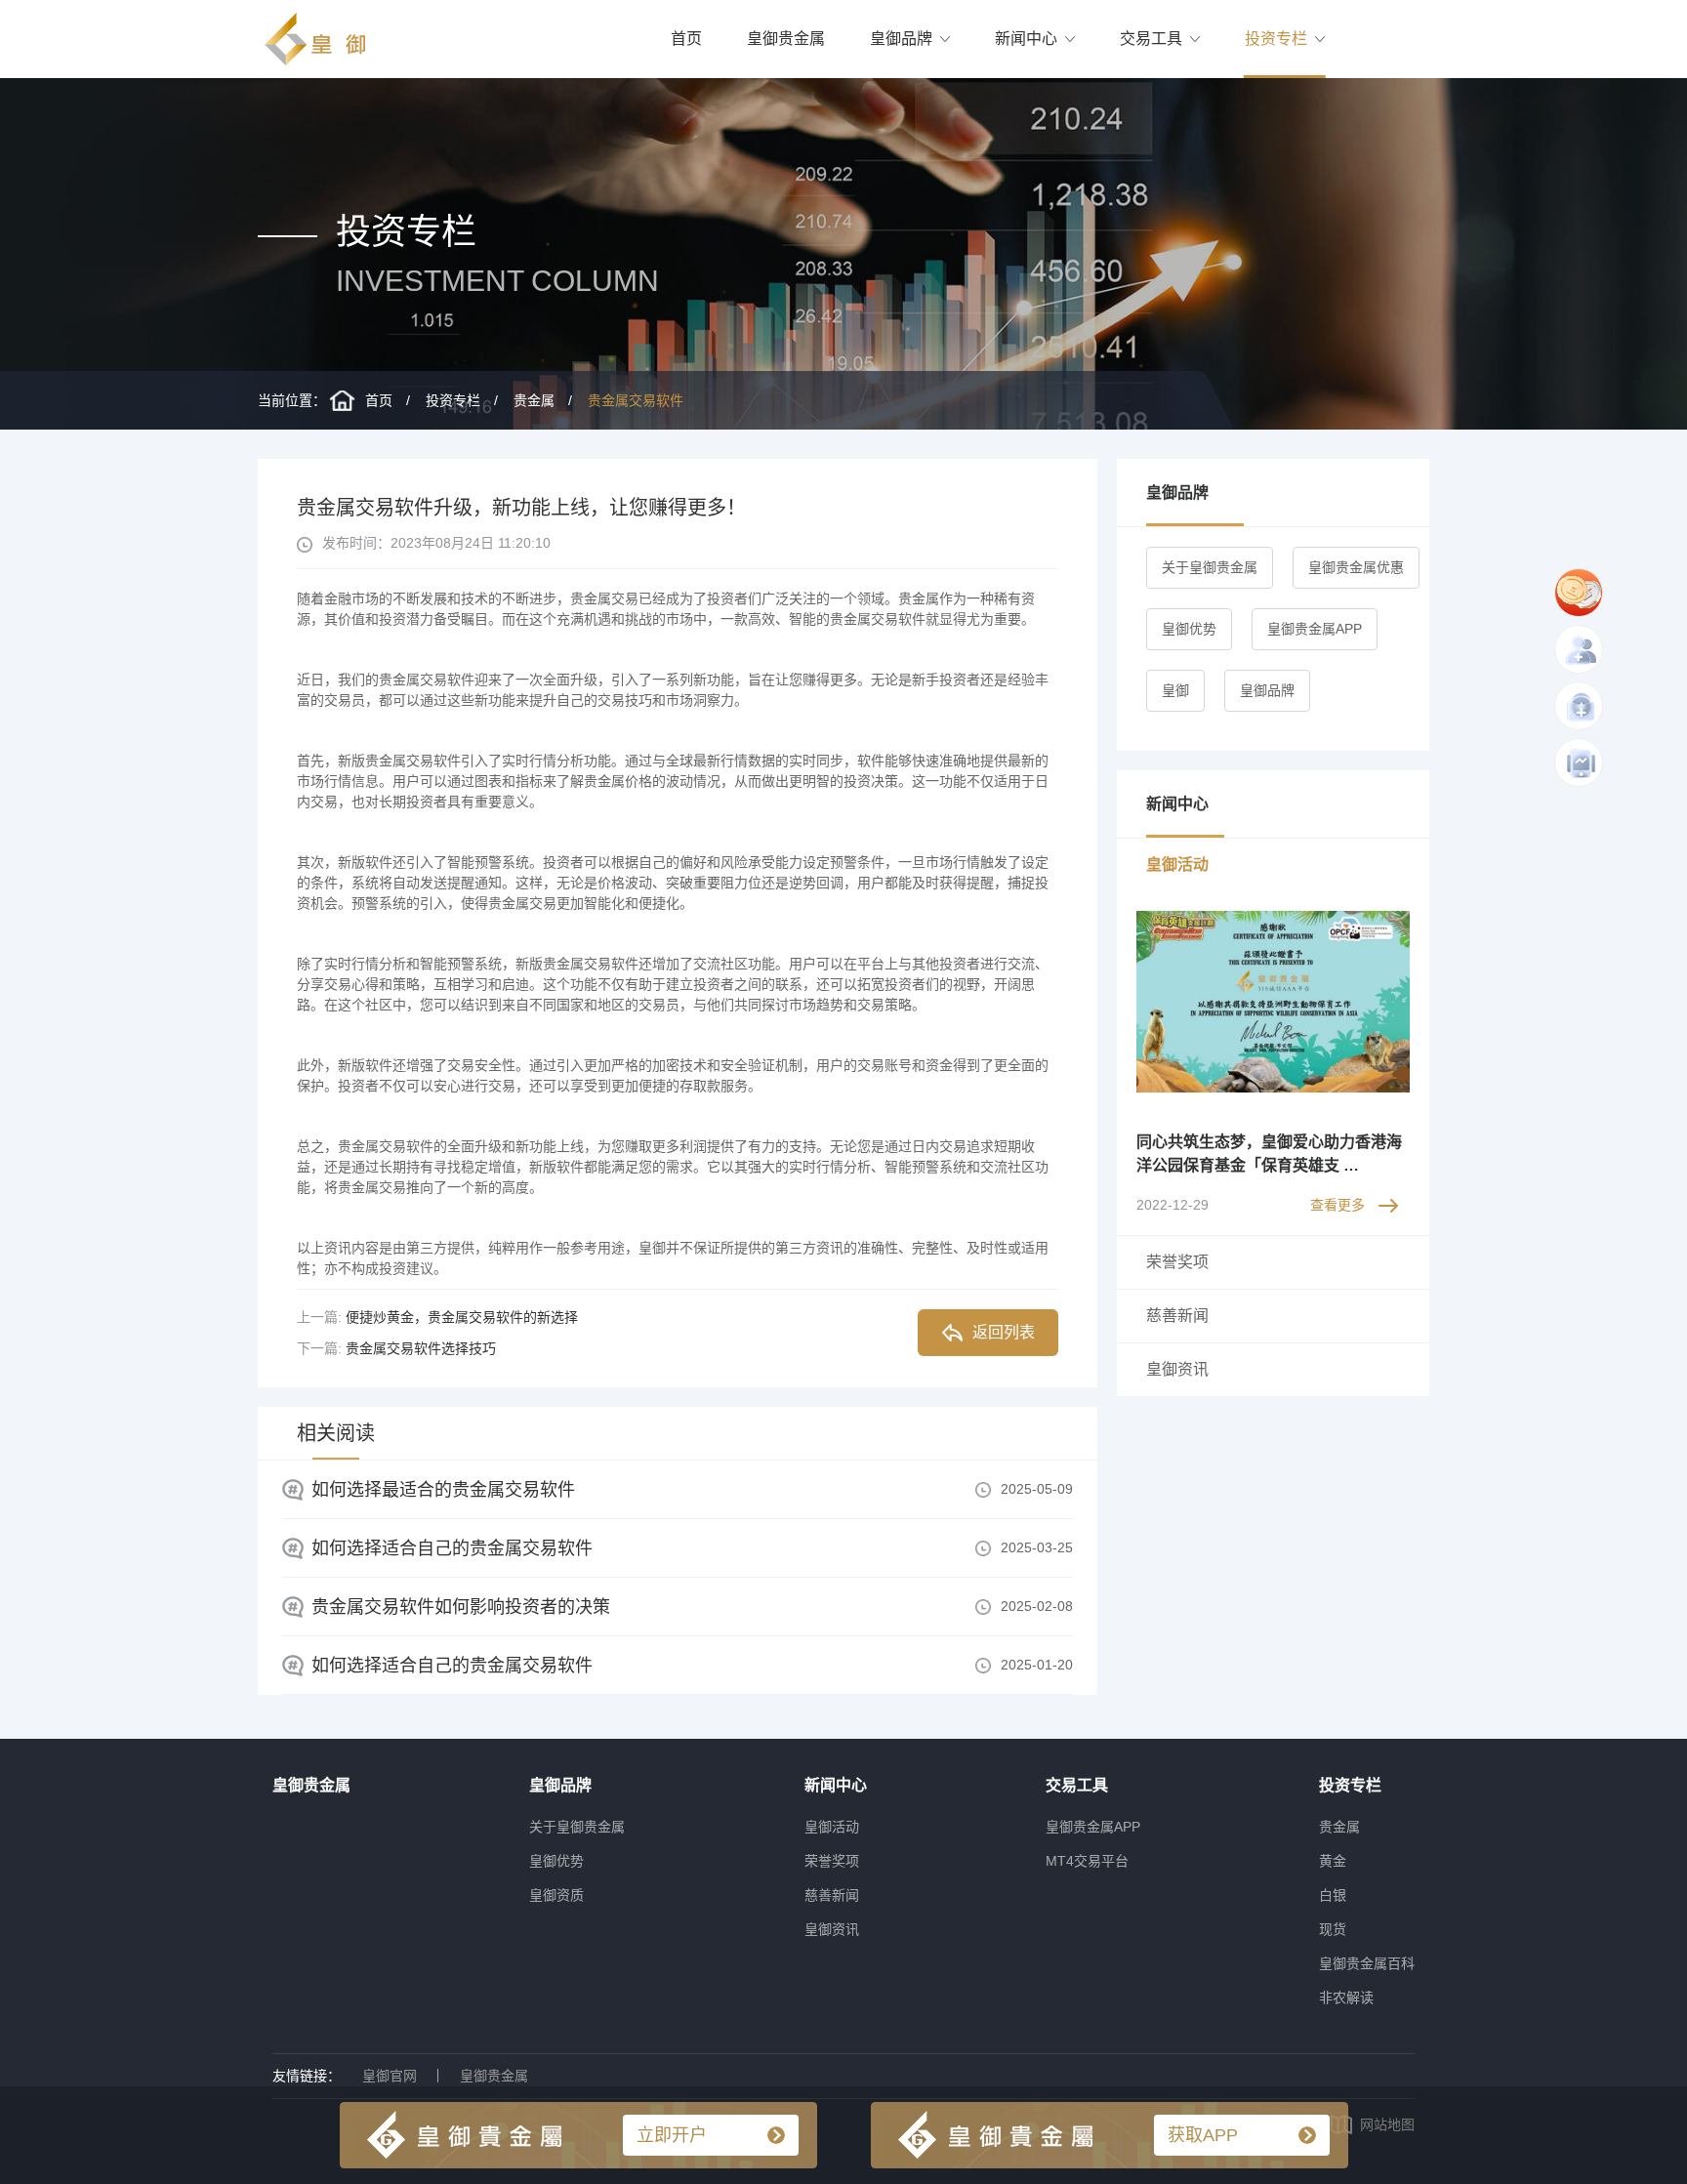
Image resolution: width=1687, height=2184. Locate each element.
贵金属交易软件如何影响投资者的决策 (461, 1607)
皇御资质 (556, 1895)
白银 (1333, 1895)
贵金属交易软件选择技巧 (421, 1348)
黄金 (1333, 1861)
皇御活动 (832, 1827)
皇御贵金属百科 (1367, 1963)
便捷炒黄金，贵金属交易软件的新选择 (462, 1317)
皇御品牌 (901, 39)
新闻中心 (1026, 39)
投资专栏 (1276, 39)
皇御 (1175, 690)
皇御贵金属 (786, 39)
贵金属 (534, 400)
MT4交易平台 (1087, 1861)
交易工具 (1151, 39)
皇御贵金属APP (1315, 629)
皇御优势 (1189, 629)
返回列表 (1004, 1332)
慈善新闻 (832, 1895)
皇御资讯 (832, 1929)
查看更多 (1337, 1205)
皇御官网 (390, 2076)
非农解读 (1346, 1998)
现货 (1333, 1929)
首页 (686, 39)
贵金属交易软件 (636, 400)
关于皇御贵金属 (1210, 567)
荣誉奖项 (832, 1861)
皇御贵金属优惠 (1356, 567)
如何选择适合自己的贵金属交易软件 (452, 1548)
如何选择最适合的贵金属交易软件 (443, 1490)
